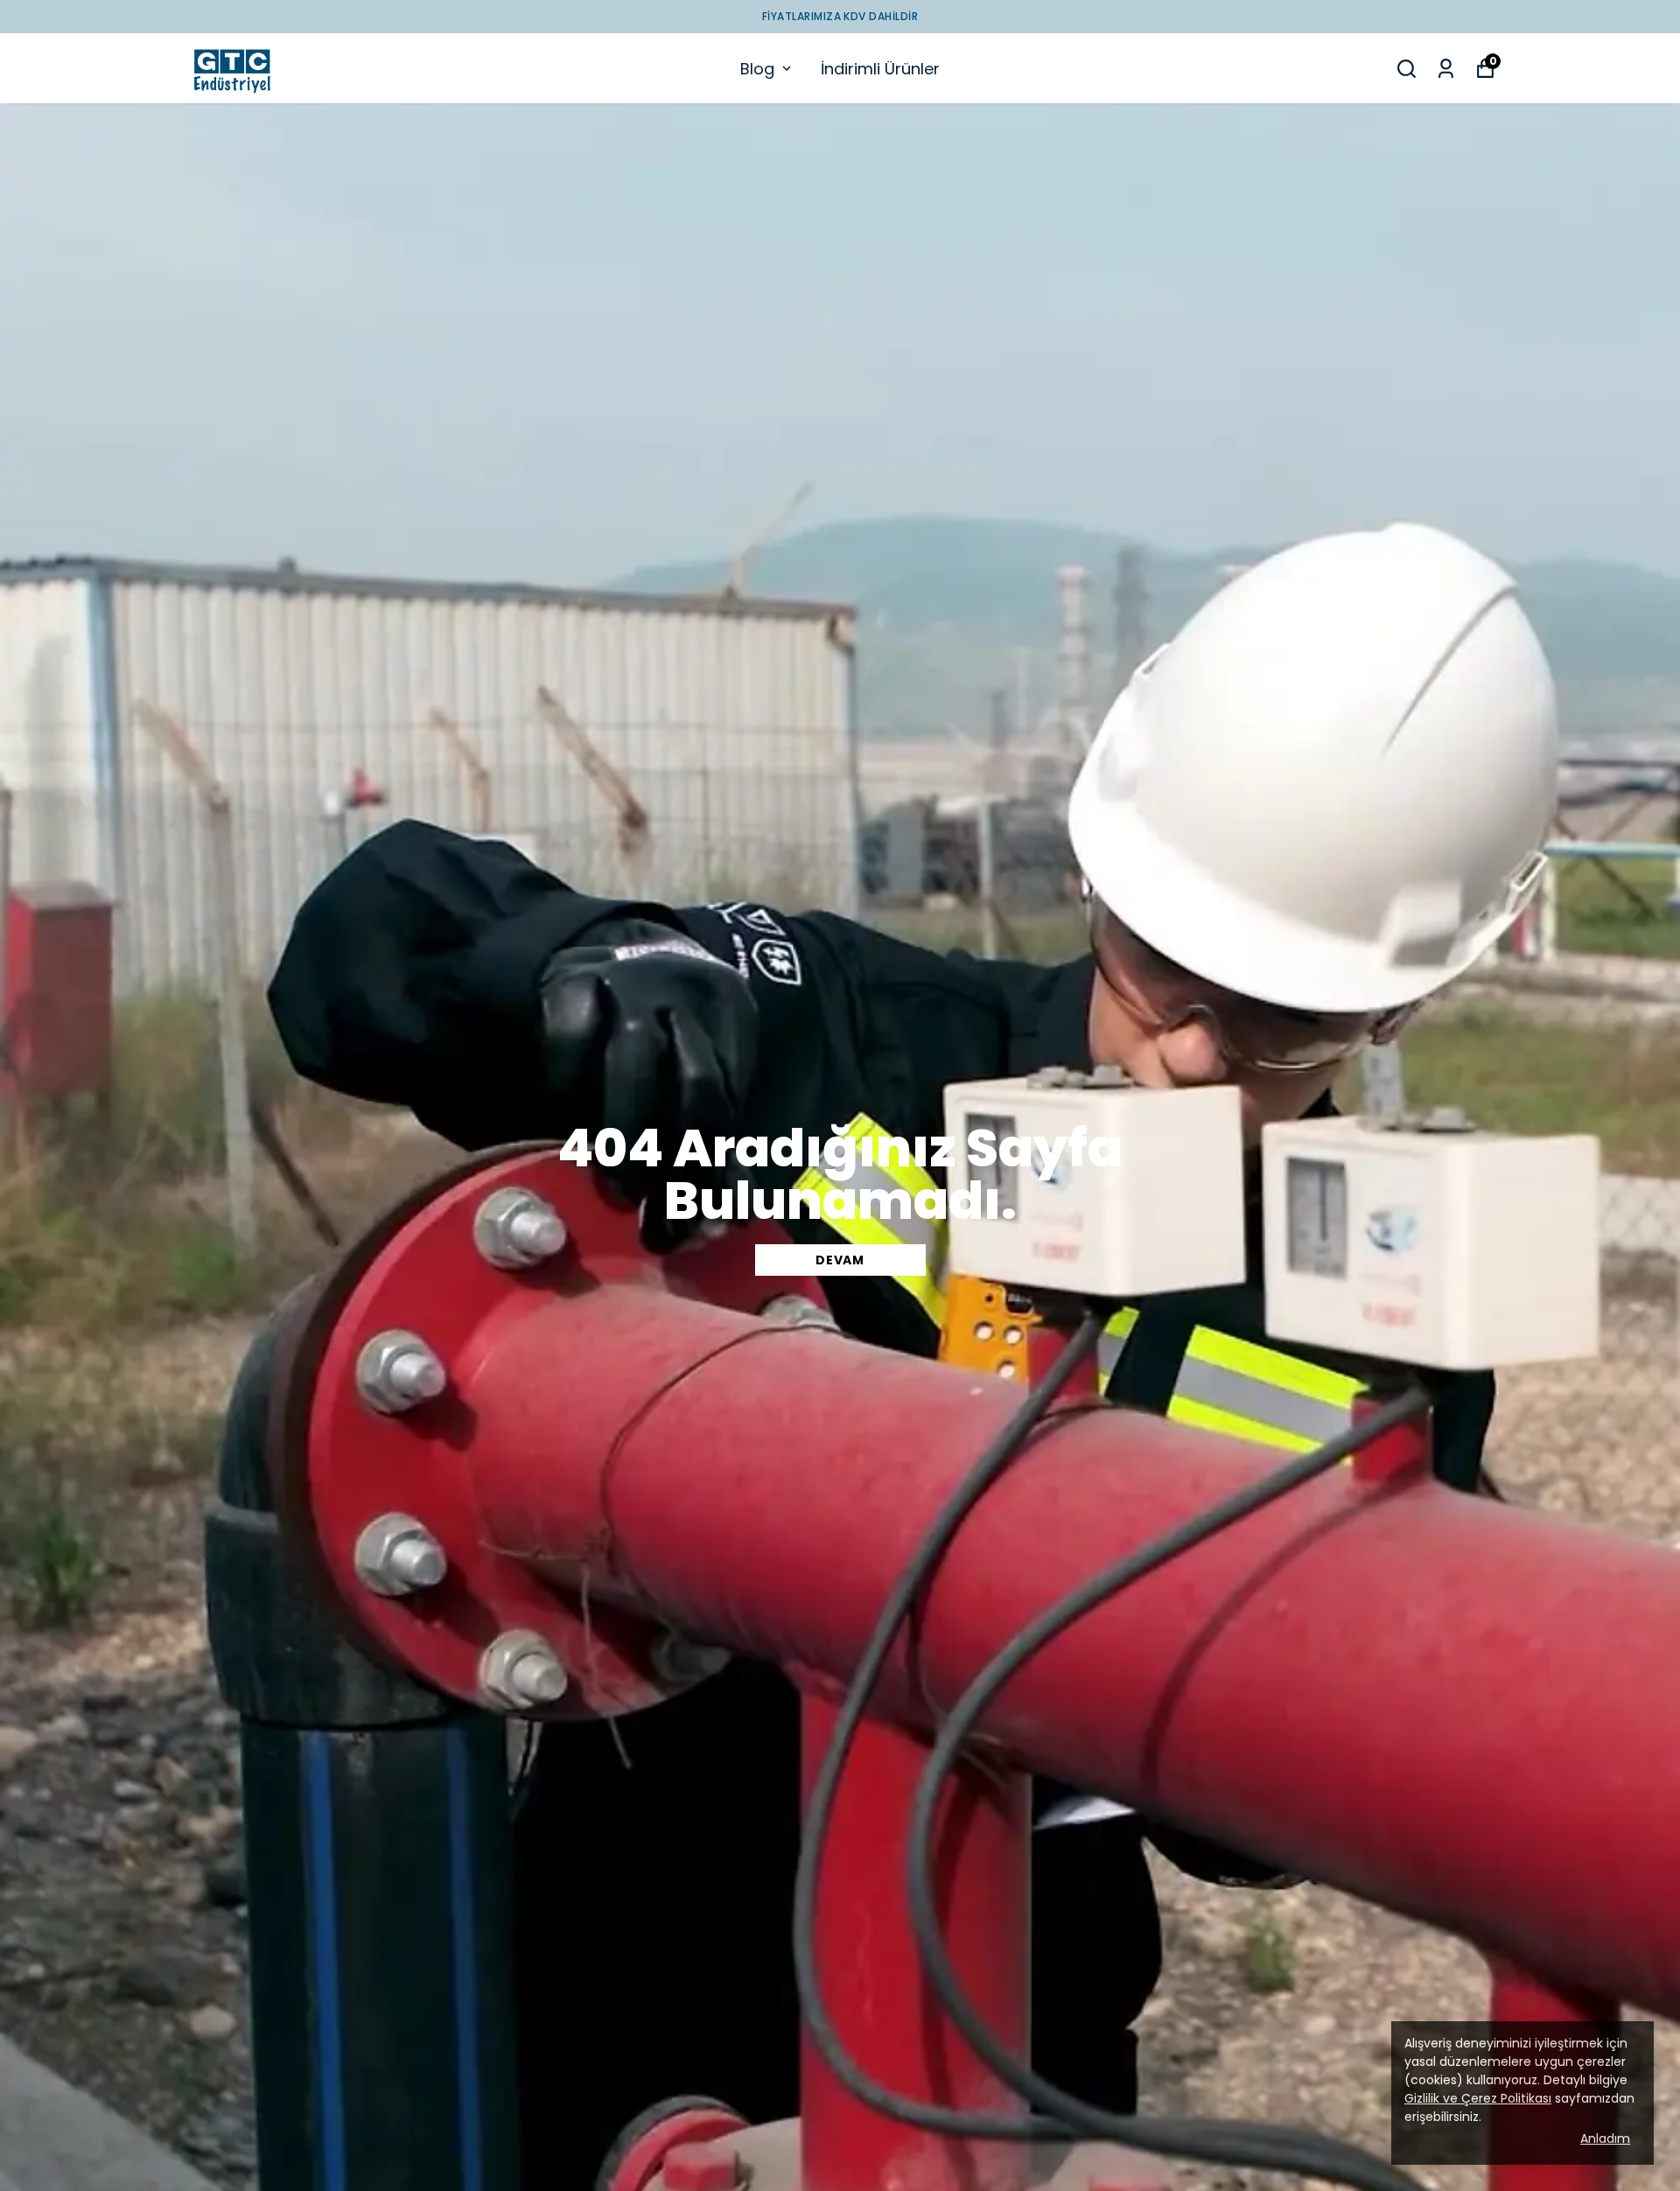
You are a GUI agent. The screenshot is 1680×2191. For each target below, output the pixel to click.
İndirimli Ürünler (880, 69)
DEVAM (840, 1260)
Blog (757, 69)
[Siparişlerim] (1446, 69)
